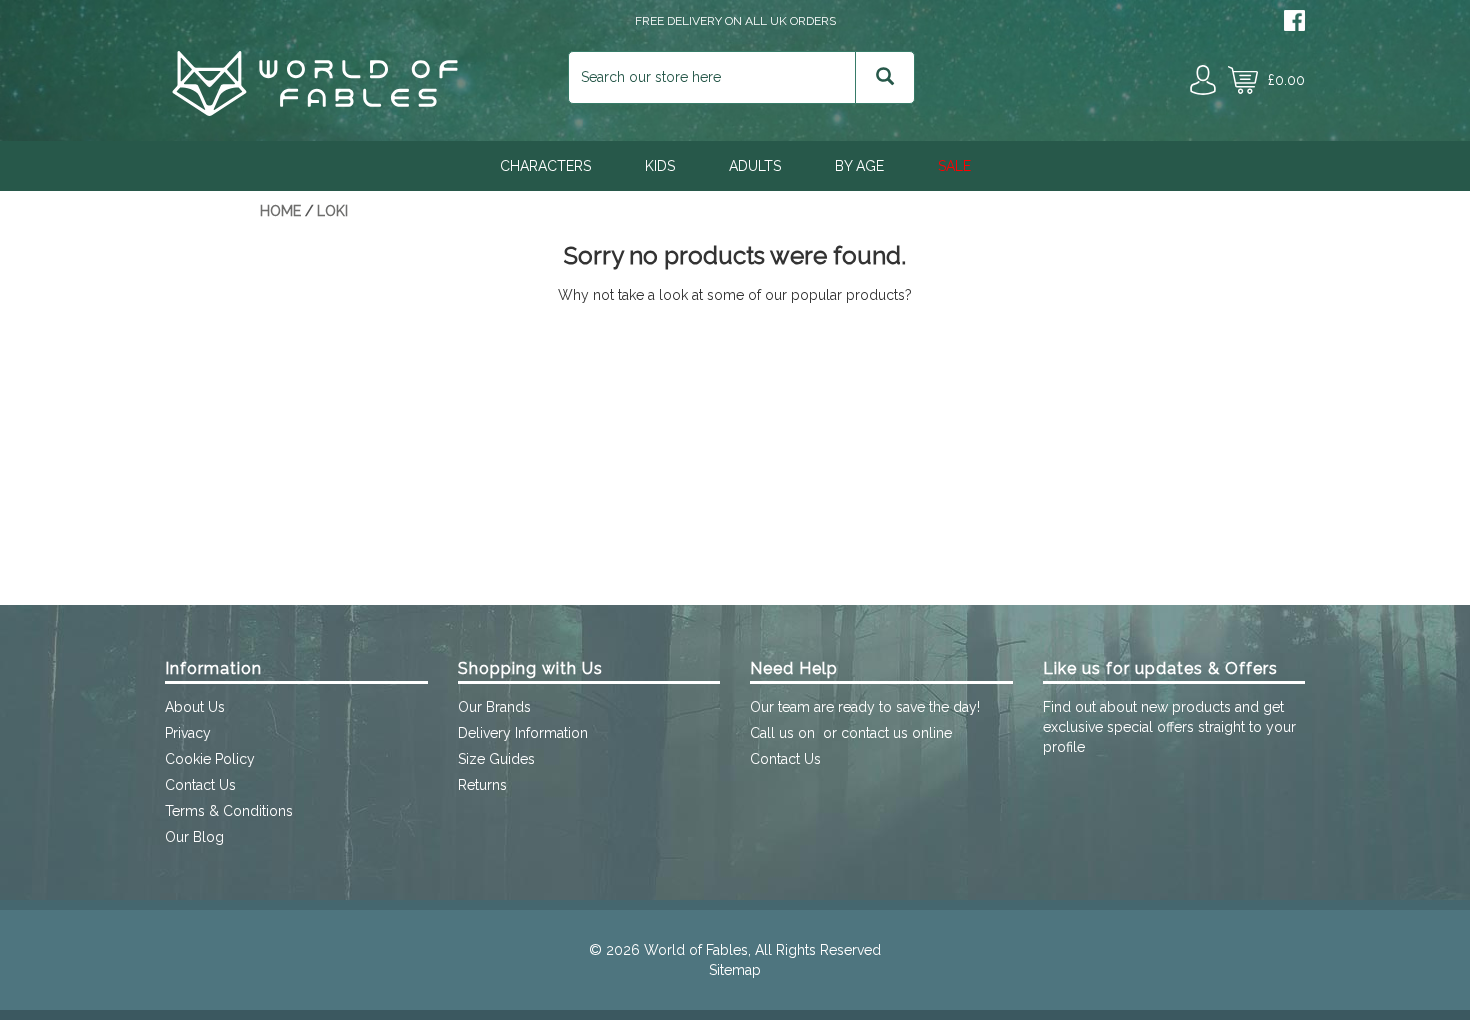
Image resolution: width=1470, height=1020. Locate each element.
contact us (874, 733)
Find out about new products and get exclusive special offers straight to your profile (1169, 727)
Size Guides (496, 759)
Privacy (188, 733)
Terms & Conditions (229, 811)
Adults (755, 166)
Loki (332, 211)
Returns (482, 785)
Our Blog (194, 837)
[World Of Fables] (315, 111)
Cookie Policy (210, 759)
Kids (660, 166)
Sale (954, 166)
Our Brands (494, 707)
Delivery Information (523, 733)
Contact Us (200, 785)
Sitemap (735, 970)
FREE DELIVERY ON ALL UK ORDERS (735, 21)
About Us (195, 707)
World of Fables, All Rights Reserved (762, 950)
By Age (859, 166)
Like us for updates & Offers (1160, 668)
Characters (545, 166)
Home (280, 211)
